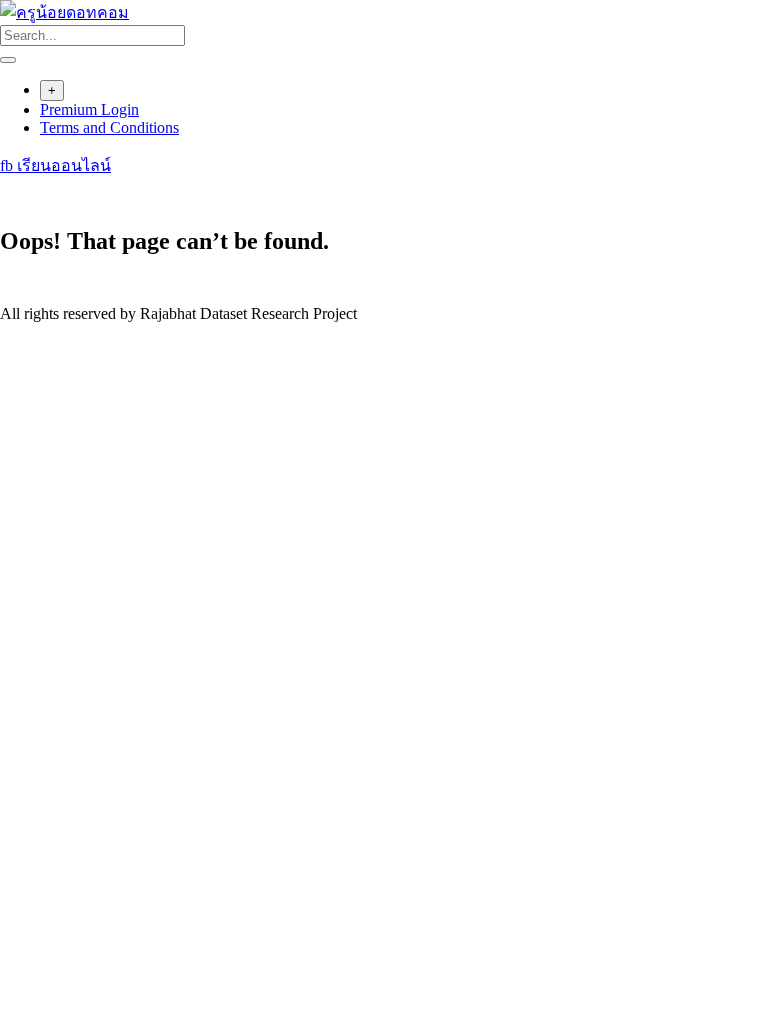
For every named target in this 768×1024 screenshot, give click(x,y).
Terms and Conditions (109, 127)
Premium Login (89, 109)
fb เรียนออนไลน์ (55, 165)
